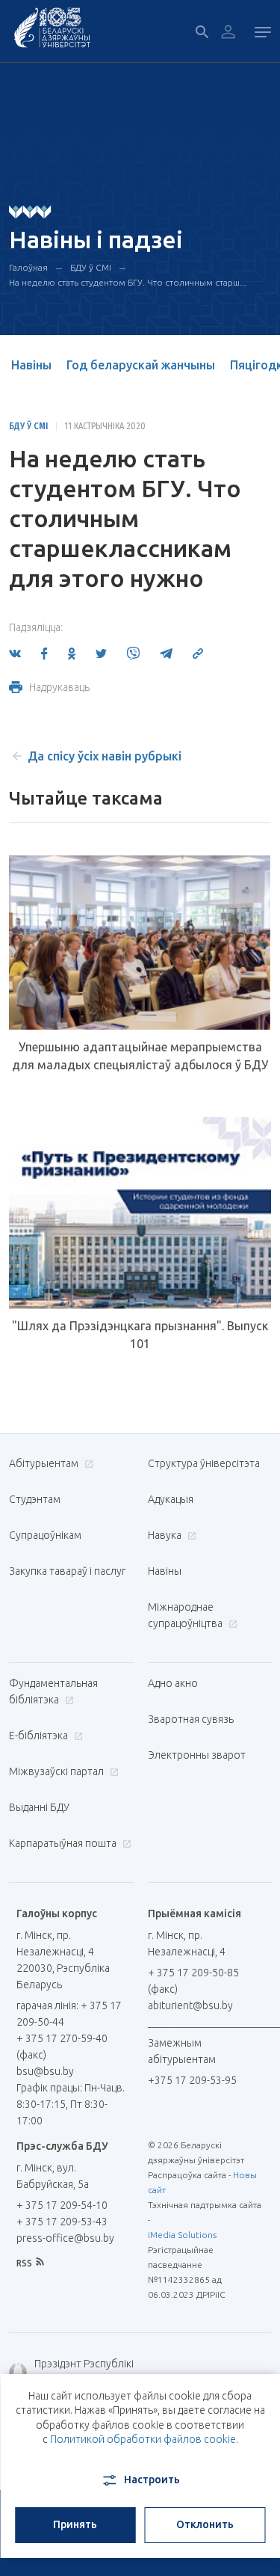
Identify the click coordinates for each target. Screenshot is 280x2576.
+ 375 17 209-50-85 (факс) (193, 1981)
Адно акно (173, 1683)
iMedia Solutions (182, 2235)
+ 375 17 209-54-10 (62, 2205)
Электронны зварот (197, 1755)
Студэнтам (35, 1499)
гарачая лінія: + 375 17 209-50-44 (69, 2014)
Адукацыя (171, 1499)
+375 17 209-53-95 (192, 2080)
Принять (75, 2524)
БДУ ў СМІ (91, 267)
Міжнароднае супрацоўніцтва (186, 1615)
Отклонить (205, 2524)
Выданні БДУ (39, 1807)
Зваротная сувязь (191, 1719)
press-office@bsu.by (65, 2238)
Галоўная (28, 267)
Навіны (31, 365)
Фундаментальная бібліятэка (53, 1691)
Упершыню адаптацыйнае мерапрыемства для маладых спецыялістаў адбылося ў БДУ (140, 1056)
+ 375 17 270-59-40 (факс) (62, 2047)
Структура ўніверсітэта (204, 1463)
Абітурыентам (45, 1463)
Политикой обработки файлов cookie (143, 2439)
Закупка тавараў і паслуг (67, 1571)
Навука (166, 1535)
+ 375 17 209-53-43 (62, 2222)
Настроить (152, 2480)
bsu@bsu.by (45, 2071)
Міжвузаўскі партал (57, 1771)
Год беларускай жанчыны (141, 365)
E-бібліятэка (40, 1736)
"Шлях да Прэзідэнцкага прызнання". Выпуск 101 (140, 1335)
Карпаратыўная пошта (64, 1843)
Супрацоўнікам (45, 1535)
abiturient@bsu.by (190, 2005)
